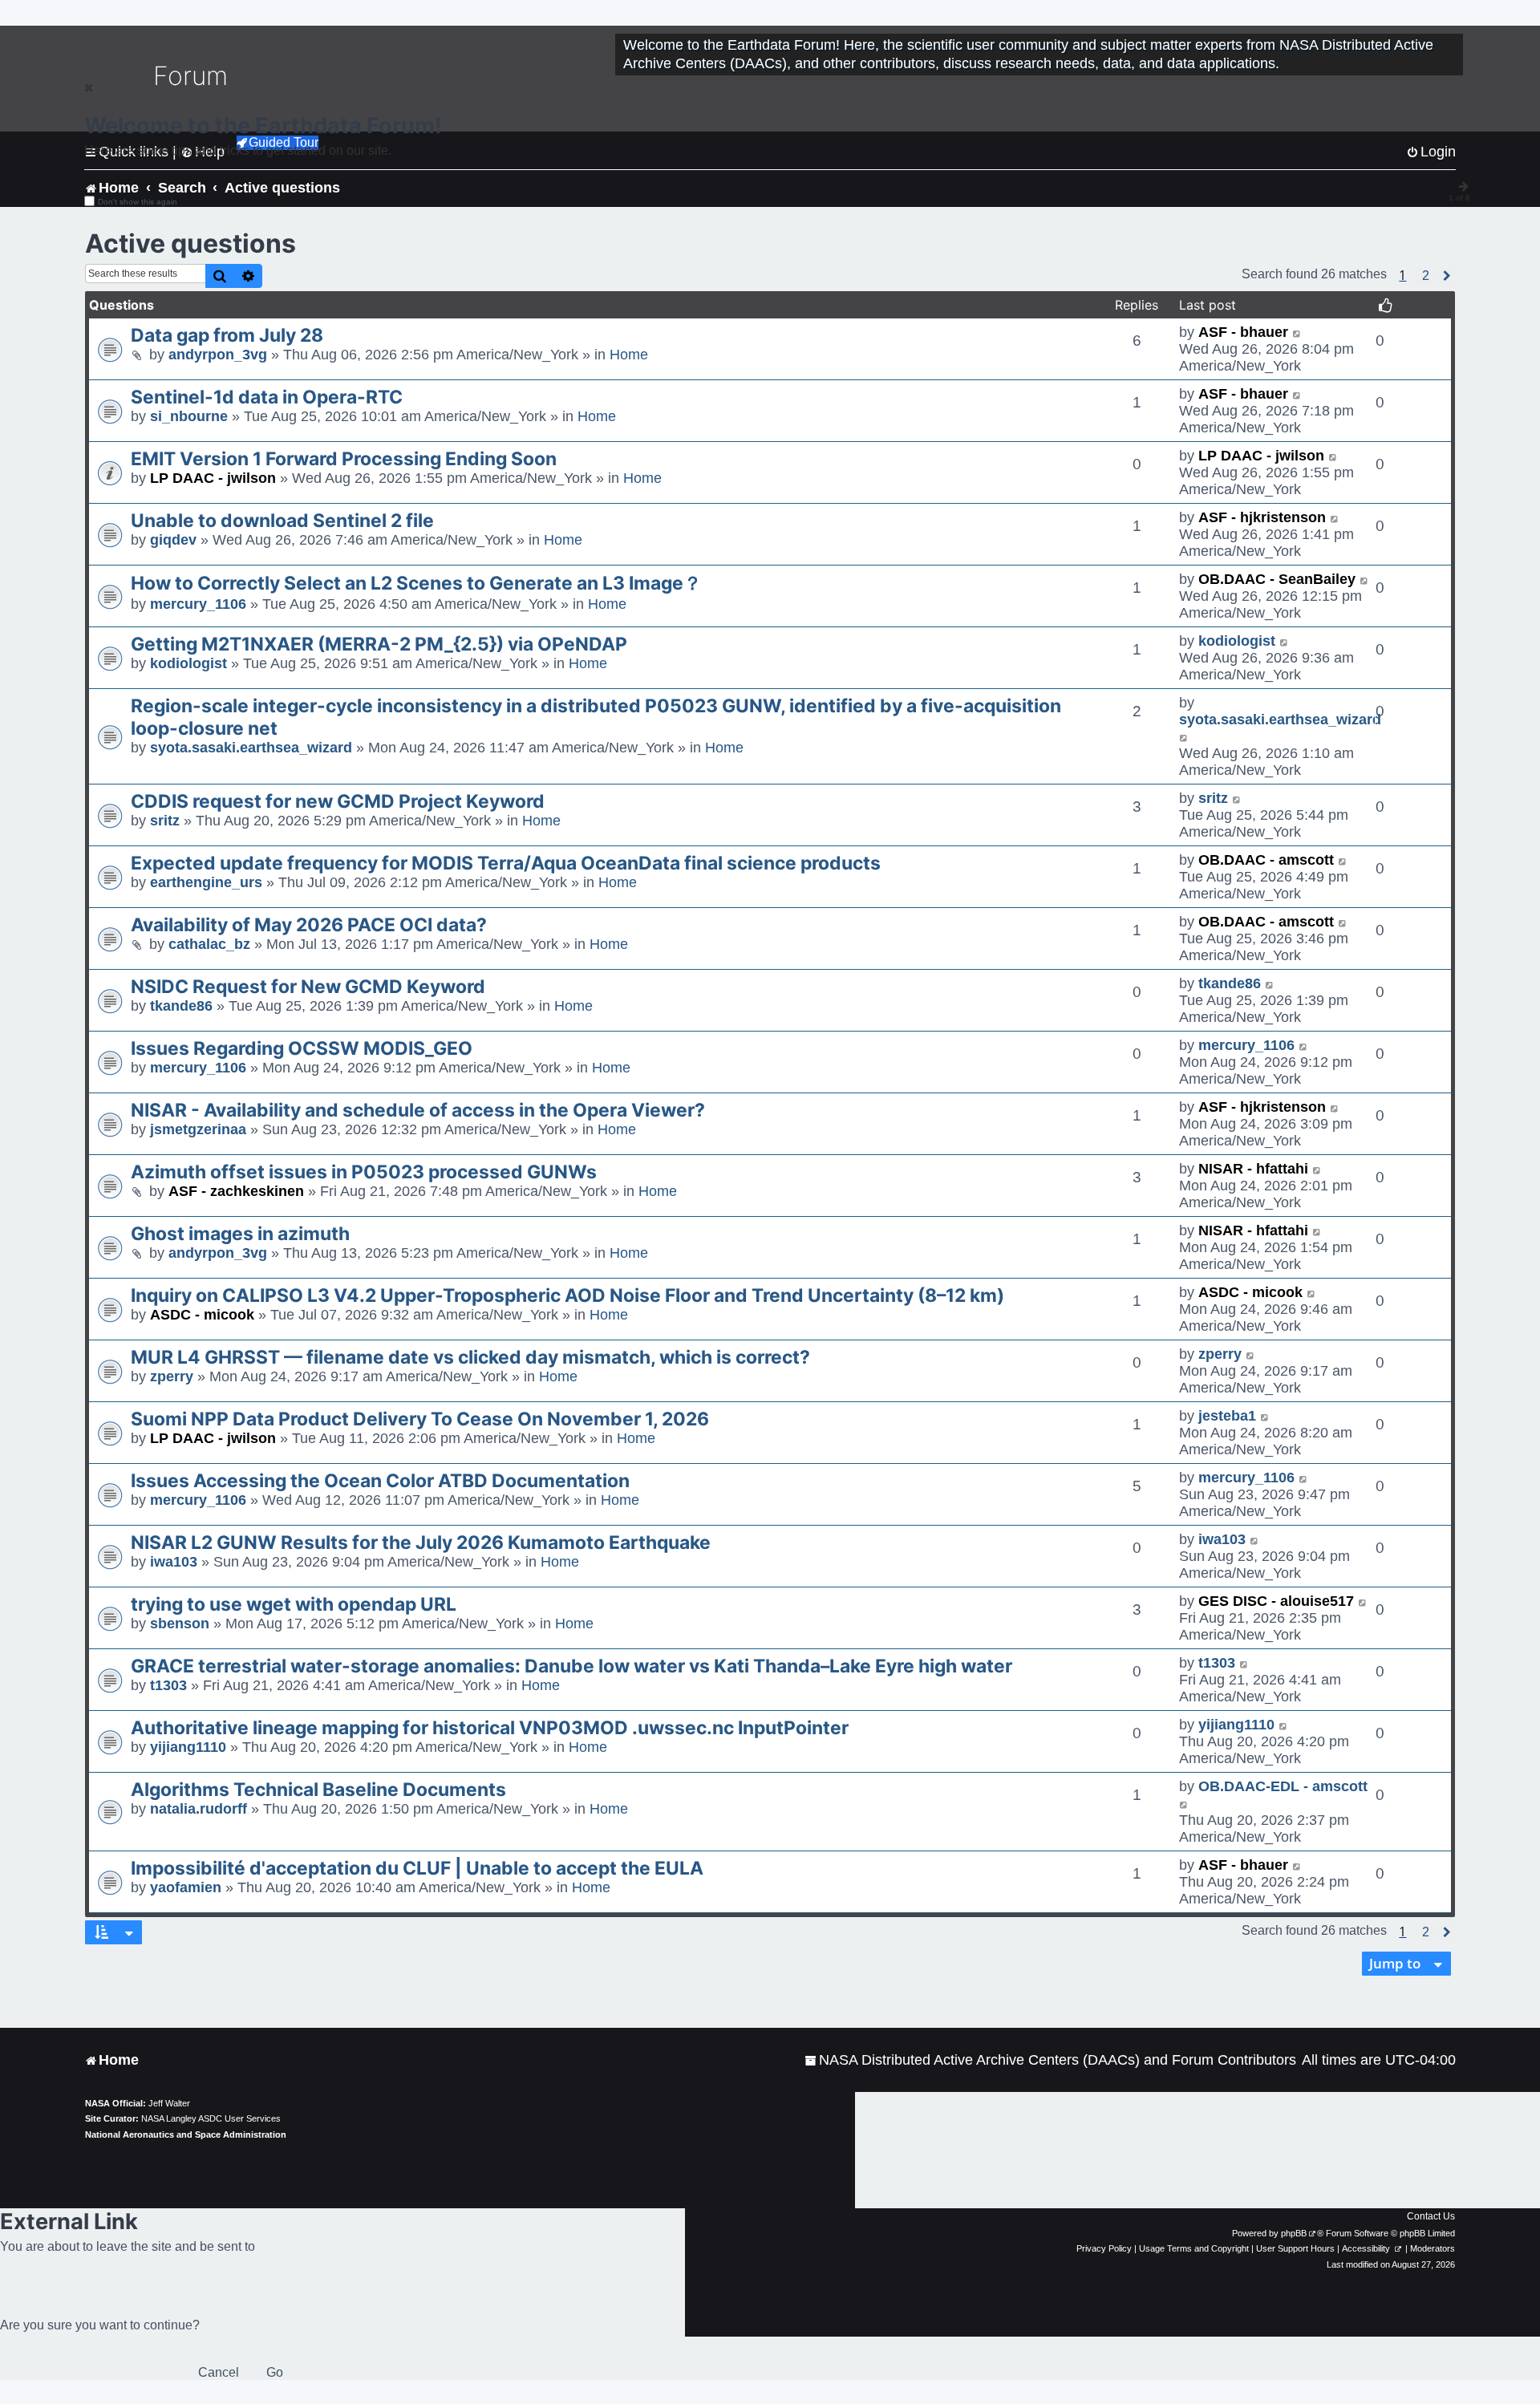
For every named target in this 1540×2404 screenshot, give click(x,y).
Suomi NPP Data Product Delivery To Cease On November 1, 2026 (420, 1419)
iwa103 (174, 1562)
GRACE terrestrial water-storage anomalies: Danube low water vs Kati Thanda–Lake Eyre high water (571, 1666)
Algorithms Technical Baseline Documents (318, 1790)
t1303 (168, 1685)
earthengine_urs (206, 882)
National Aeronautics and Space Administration (186, 2134)
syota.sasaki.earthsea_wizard (251, 748)
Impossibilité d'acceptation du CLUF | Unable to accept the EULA (417, 1868)
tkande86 (181, 1006)
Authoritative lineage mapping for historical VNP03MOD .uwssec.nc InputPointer (490, 1728)
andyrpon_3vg (218, 355)
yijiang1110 (188, 1747)
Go (275, 2372)
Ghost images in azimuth (240, 1234)
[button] (1426, 276)
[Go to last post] (1297, 332)
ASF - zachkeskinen (236, 1191)
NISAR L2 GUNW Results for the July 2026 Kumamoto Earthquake (421, 1543)
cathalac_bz (209, 944)
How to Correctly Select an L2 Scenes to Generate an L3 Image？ (416, 583)
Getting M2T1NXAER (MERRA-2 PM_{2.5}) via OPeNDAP (379, 644)
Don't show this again (138, 202)
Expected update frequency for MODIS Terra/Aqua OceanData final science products (506, 863)
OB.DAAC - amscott (1266, 860)
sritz (165, 821)
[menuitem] (1050, 2060)
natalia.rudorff (199, 1809)
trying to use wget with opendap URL (294, 1604)
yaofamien (186, 1887)
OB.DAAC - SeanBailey (1277, 579)
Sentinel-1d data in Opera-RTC (267, 397)
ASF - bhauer (1243, 332)
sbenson (180, 1624)
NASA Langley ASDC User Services (211, 2118)
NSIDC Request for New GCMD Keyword (308, 987)
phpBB (1294, 2233)
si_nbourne (189, 416)
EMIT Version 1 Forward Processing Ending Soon (344, 459)
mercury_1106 (198, 604)
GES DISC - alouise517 (1276, 1601)
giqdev (173, 540)
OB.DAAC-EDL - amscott (1283, 1786)
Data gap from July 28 (227, 335)
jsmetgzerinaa (198, 1129)
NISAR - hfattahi (1253, 1169)
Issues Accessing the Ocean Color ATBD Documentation (380, 1481)
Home (629, 355)
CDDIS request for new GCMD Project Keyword (338, 801)
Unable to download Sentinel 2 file (282, 521)
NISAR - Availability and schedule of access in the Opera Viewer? (418, 1110)
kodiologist (188, 663)
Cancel (219, 2372)
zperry (172, 1376)
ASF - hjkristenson (1262, 517)
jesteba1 (1227, 1416)
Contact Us (1431, 2216)
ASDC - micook (202, 1315)
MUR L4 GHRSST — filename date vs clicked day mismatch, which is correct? (470, 1357)
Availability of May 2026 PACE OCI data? (309, 925)
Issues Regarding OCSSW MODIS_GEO (302, 1048)
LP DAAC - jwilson (213, 478)
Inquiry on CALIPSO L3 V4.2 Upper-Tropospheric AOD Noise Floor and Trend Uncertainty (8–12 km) (567, 1295)
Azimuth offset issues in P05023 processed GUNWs (364, 1172)
